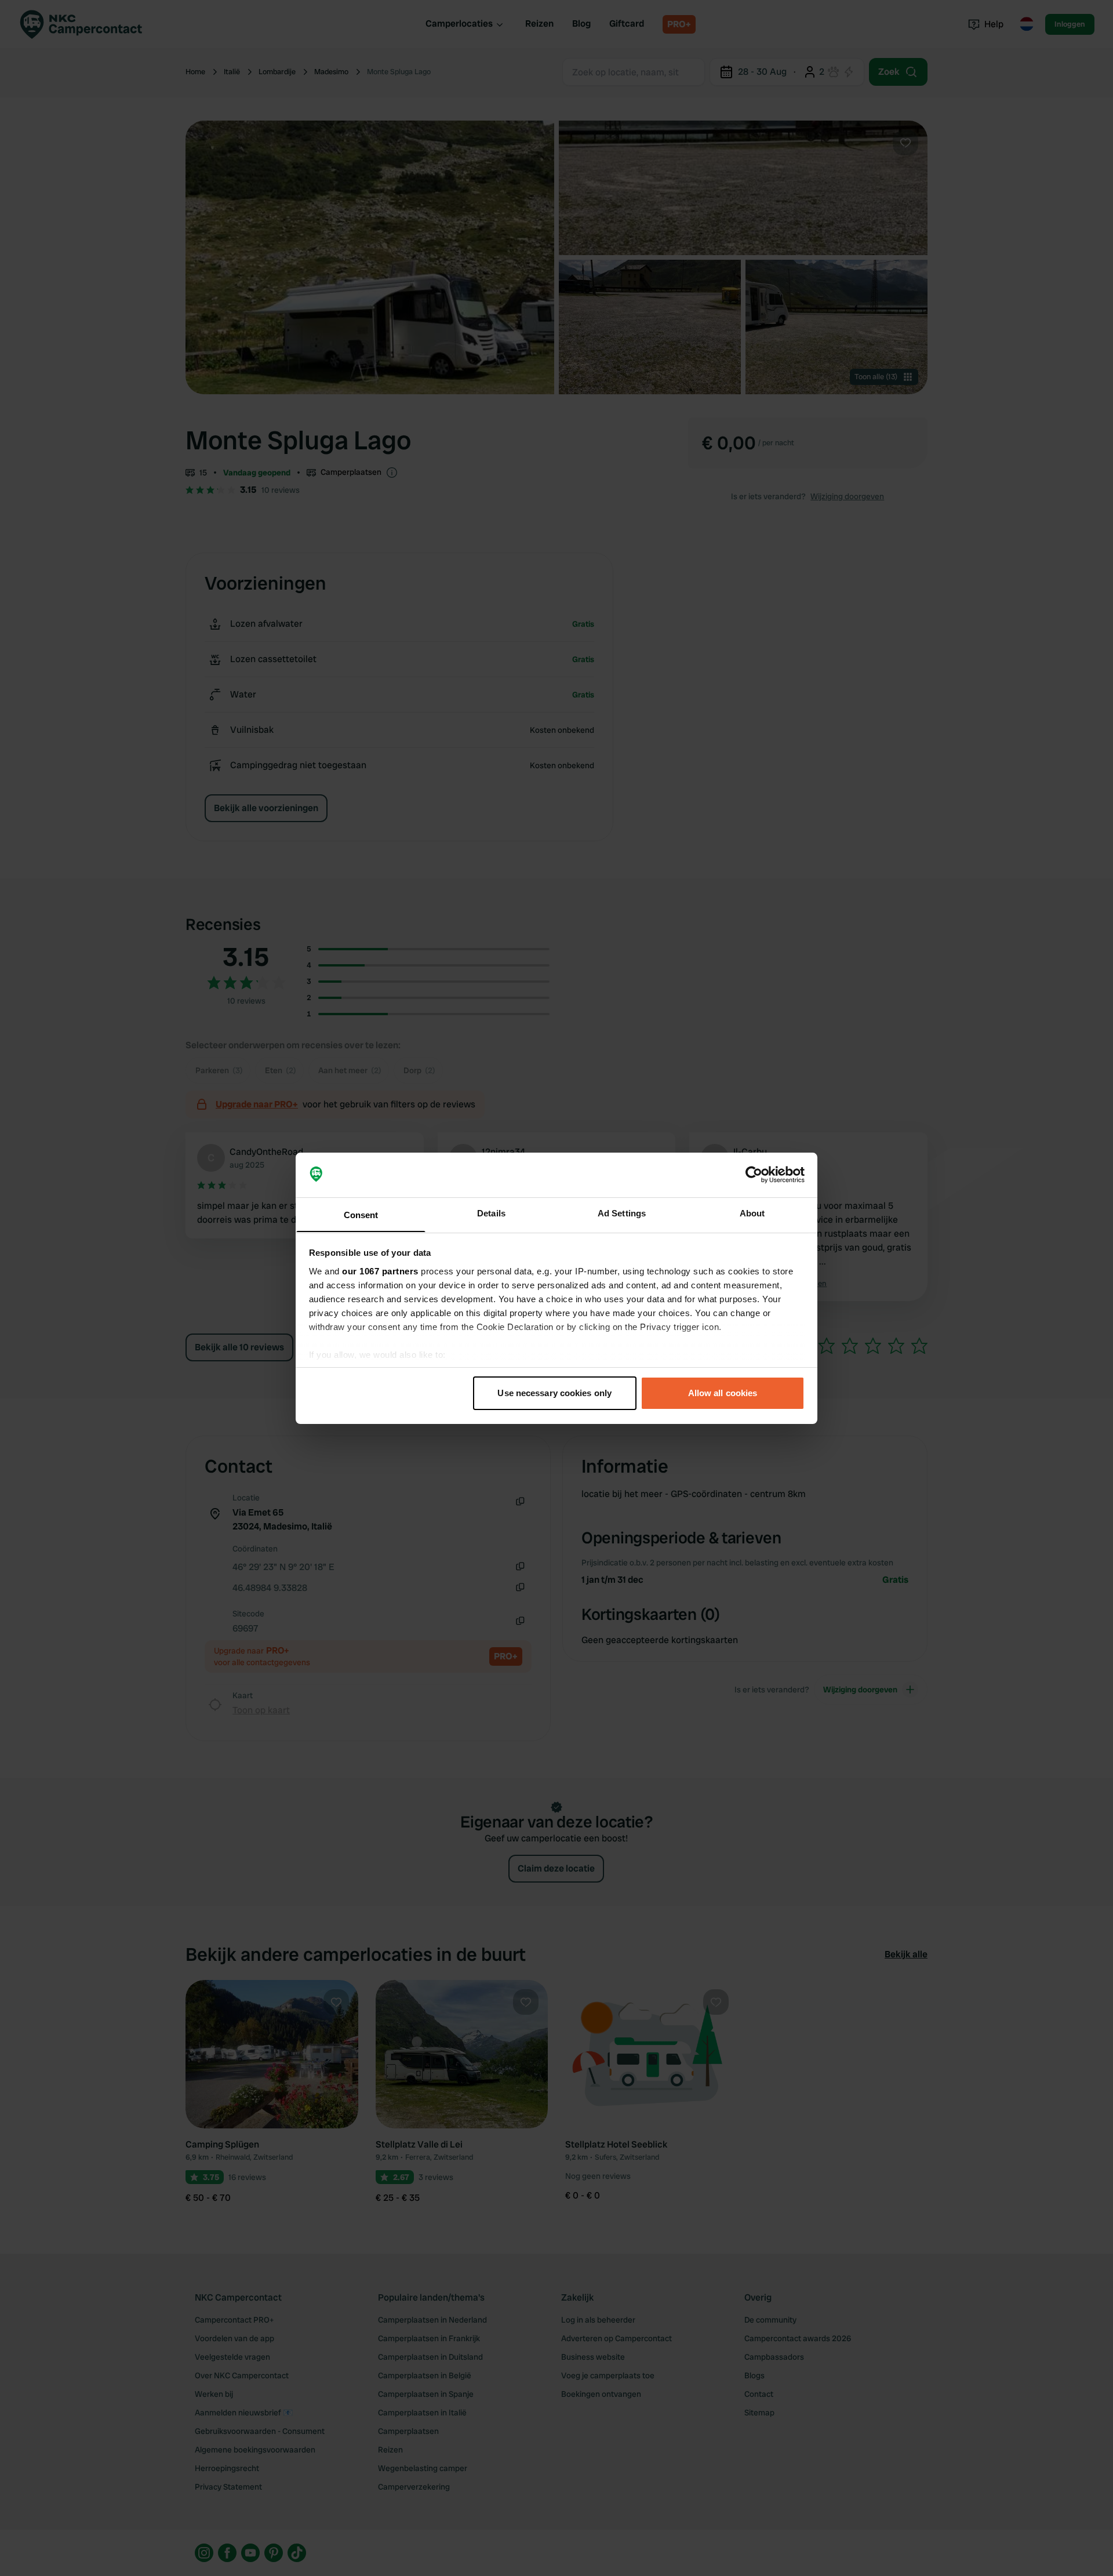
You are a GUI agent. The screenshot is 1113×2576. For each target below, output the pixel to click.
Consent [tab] (361, 1214)
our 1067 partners (380, 1271)
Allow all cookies (723, 1393)
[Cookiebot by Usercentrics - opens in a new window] (754, 1175)
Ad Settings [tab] (622, 1213)
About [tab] (752, 1213)
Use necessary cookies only (554, 1393)
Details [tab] (491, 1213)
